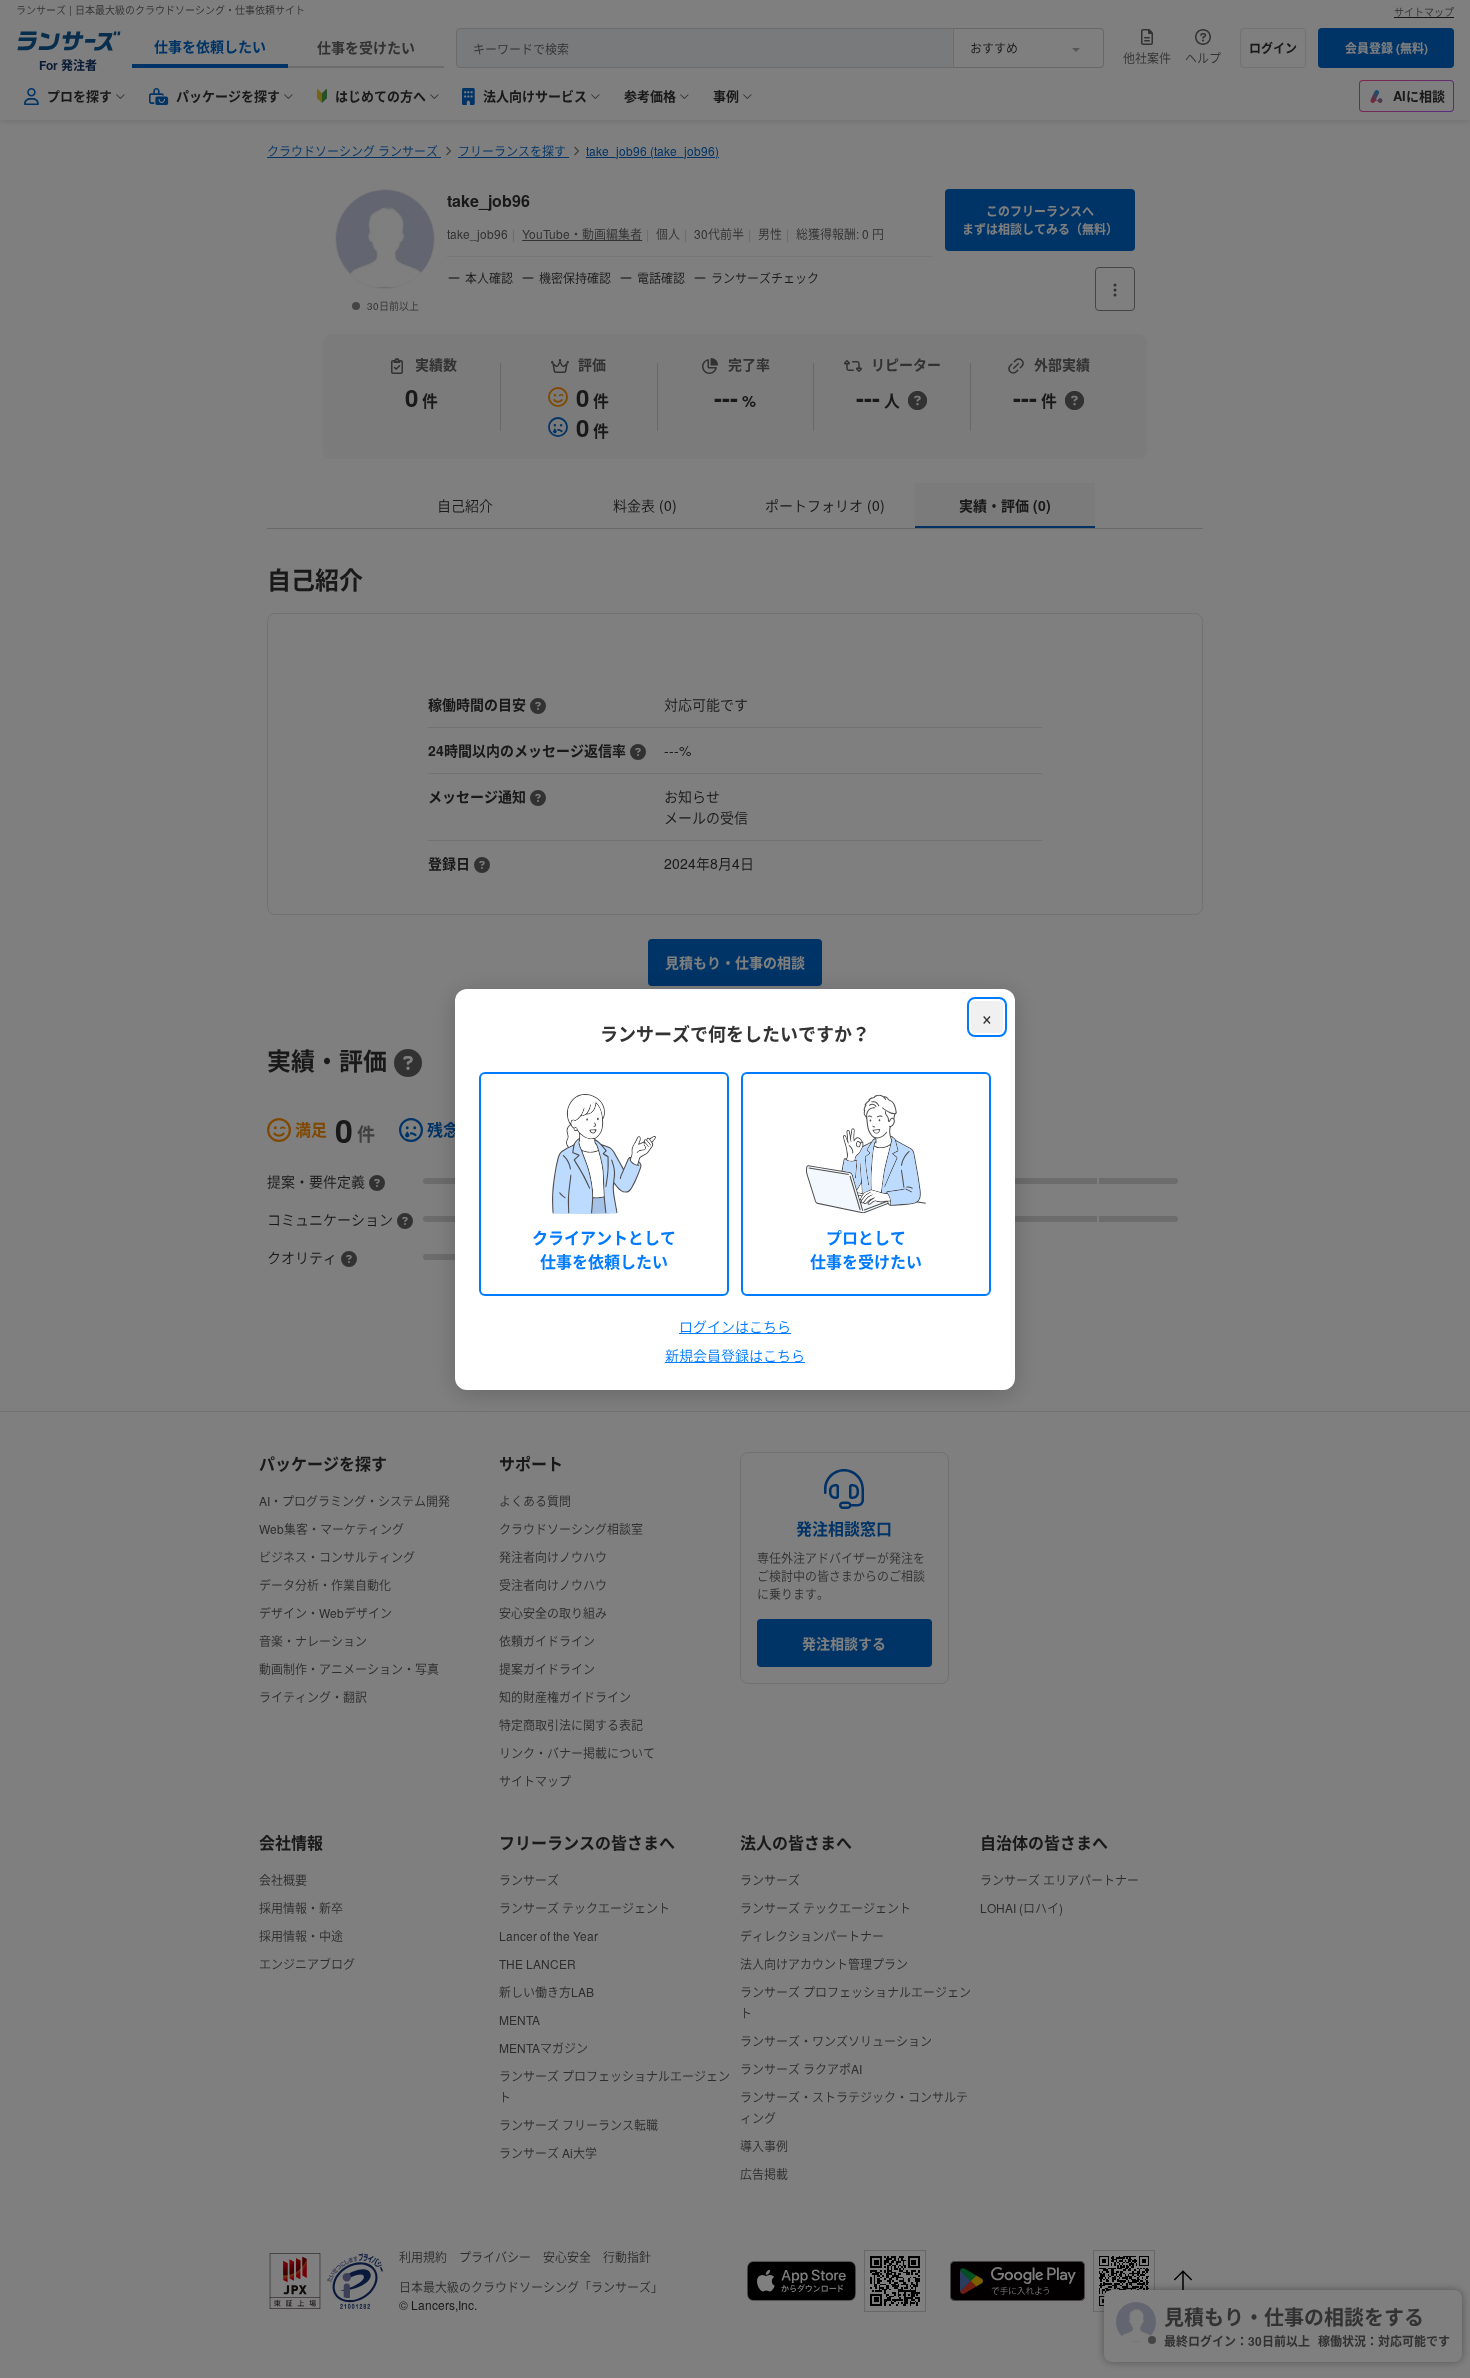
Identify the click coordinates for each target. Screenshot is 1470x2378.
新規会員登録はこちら (735, 1355)
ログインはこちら (735, 1326)
